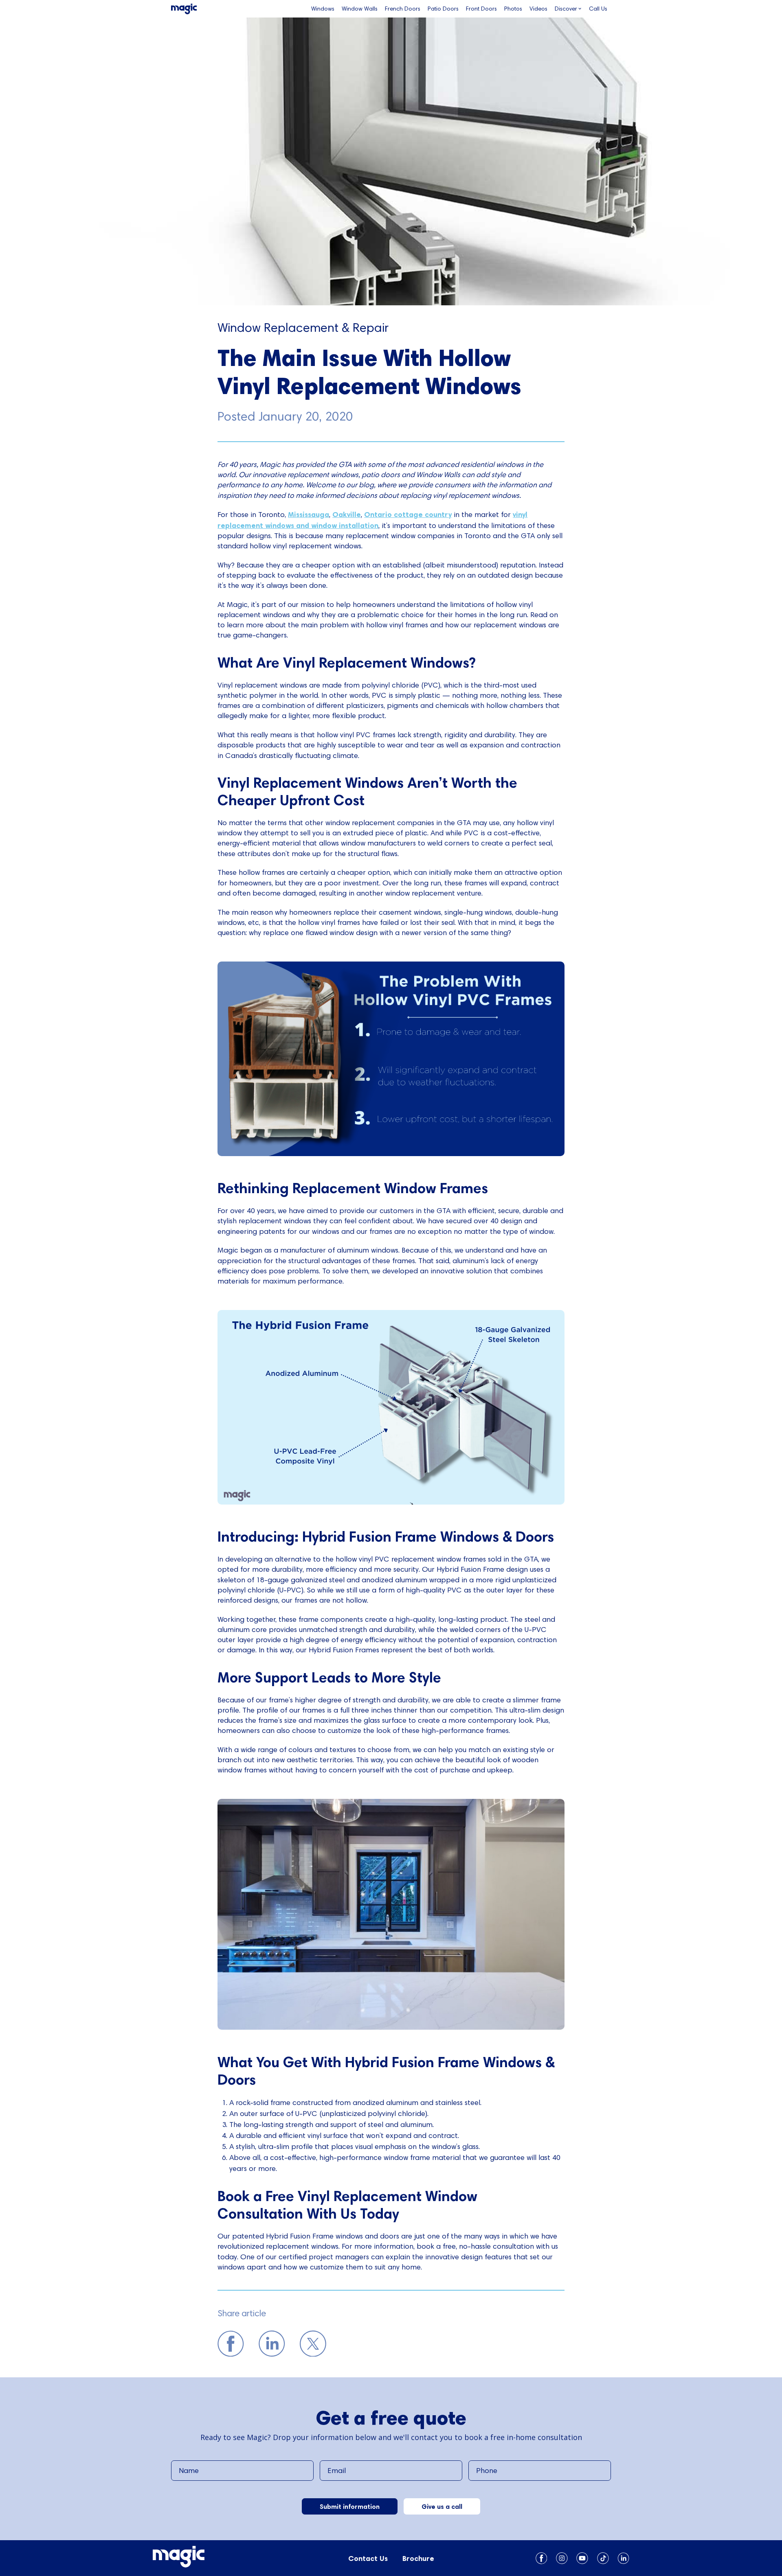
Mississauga (309, 514)
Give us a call (442, 2506)
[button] (568, 9)
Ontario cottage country (408, 514)
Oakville (347, 514)
